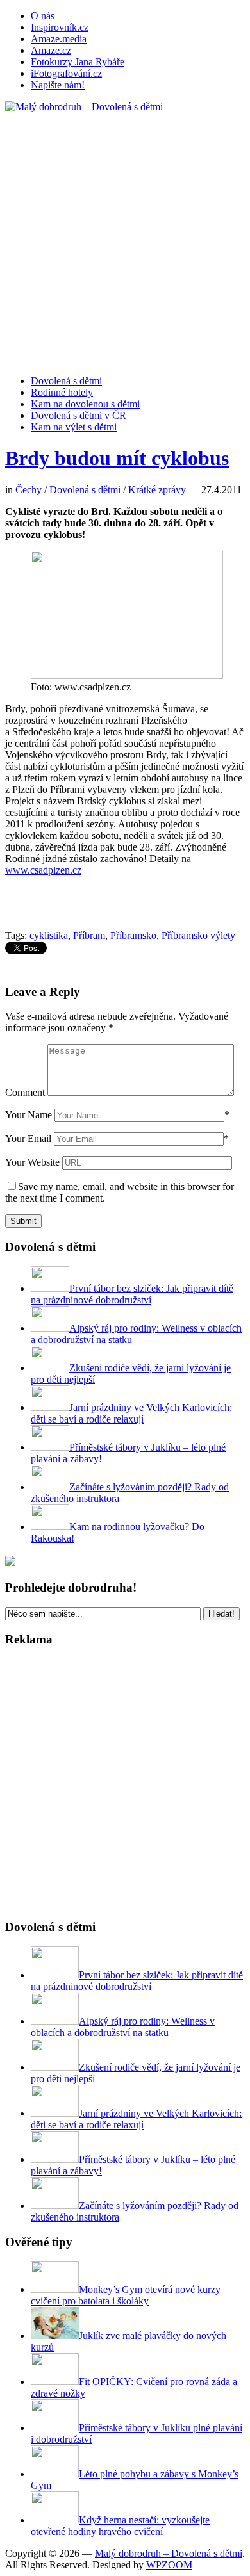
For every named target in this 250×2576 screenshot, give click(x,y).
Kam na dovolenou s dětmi (85, 404)
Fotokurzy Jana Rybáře (78, 62)
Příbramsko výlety (198, 935)
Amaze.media (59, 39)
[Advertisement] (125, 238)
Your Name (29, 1115)
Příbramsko (133, 935)
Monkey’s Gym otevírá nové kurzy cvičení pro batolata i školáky (126, 2295)
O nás (43, 16)
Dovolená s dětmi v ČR (79, 415)
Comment (25, 1092)
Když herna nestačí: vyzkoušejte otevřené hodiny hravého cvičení (120, 2526)
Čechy (29, 490)
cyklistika (49, 935)
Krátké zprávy (157, 490)
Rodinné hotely (62, 392)
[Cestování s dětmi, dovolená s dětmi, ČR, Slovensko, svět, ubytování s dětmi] (84, 107)
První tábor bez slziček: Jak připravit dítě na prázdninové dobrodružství (132, 1294)
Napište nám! (58, 85)
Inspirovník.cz (60, 27)
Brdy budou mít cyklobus (117, 458)
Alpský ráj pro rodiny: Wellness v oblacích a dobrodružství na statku (123, 2027)
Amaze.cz (51, 50)
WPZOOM (169, 2565)
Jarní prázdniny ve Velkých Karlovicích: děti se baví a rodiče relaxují (131, 1413)
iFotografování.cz (66, 73)
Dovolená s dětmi (66, 381)
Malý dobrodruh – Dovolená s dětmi (169, 2553)
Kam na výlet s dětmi (74, 427)
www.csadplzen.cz (43, 870)
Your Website (32, 1162)
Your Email (28, 1138)
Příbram (89, 935)
